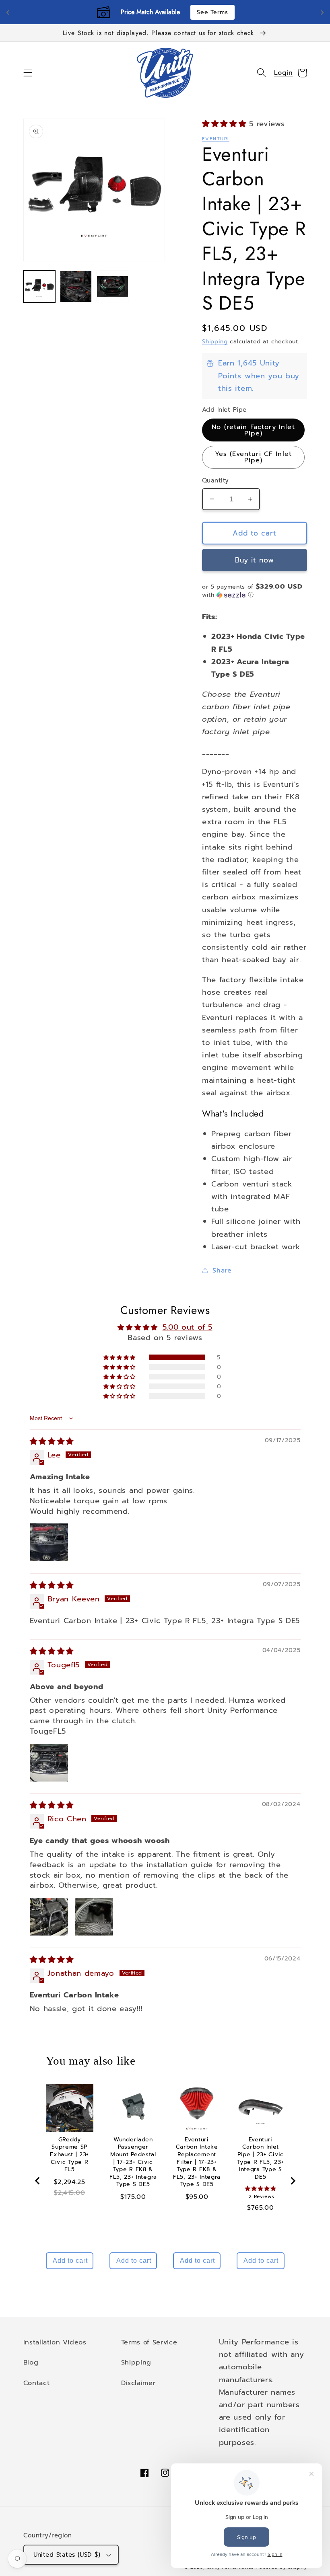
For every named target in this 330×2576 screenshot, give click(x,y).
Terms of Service (149, 2342)
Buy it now (255, 560)
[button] (28, 73)
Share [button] (222, 1270)
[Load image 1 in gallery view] (39, 287)
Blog (31, 2362)
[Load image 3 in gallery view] (113, 287)
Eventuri (216, 139)
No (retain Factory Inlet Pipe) (253, 430)
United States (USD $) (67, 2555)
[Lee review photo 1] (49, 1542)
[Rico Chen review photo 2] (94, 1917)
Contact (37, 2383)
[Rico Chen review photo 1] (49, 1917)
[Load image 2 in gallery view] (76, 287)
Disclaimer (138, 2383)
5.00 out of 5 (188, 1327)
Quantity (216, 481)
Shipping (215, 342)
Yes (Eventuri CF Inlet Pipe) (253, 457)
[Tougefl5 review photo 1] (49, 1763)
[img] (52, 1441)
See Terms (212, 12)
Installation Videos (55, 2342)
